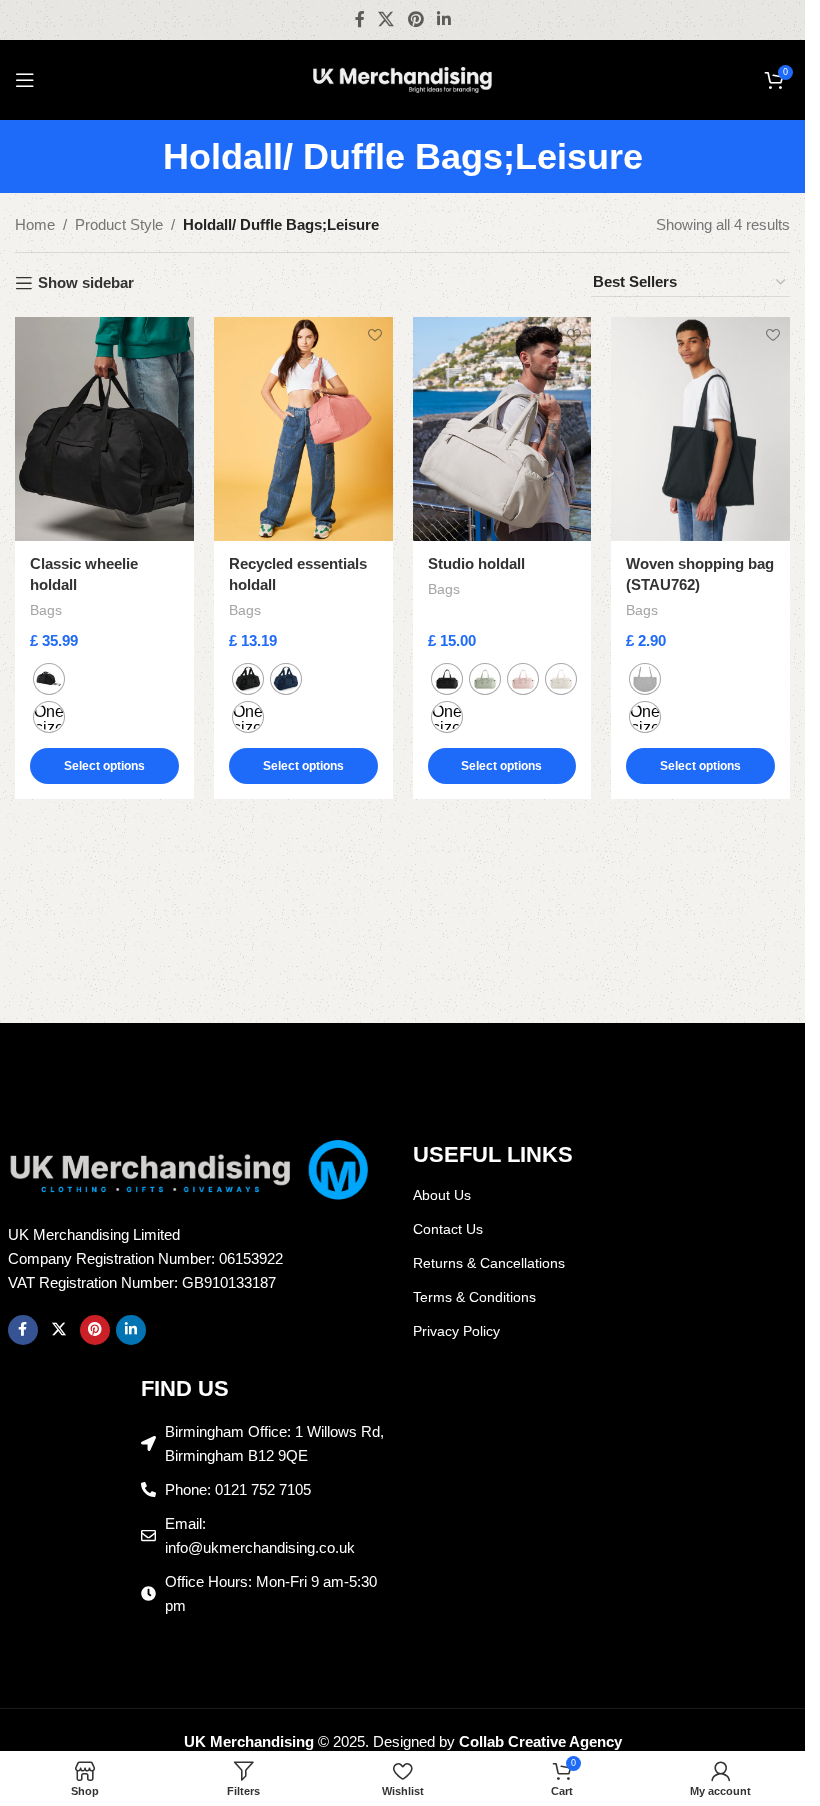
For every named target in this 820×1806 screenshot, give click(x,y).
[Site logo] (403, 78)
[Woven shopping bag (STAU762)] (700, 428)
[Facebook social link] (360, 19)
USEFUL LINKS (493, 1154)
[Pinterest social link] (415, 19)
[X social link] (386, 19)
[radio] (49, 679)
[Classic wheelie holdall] (104, 428)
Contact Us (448, 1229)
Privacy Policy (456, 1331)
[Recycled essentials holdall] (303, 428)
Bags (46, 610)
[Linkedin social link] (443, 19)
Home (35, 224)
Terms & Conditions (474, 1297)
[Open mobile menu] (25, 80)
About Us (442, 1195)
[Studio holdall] (502, 428)
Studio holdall (476, 563)
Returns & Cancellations (489, 1263)
